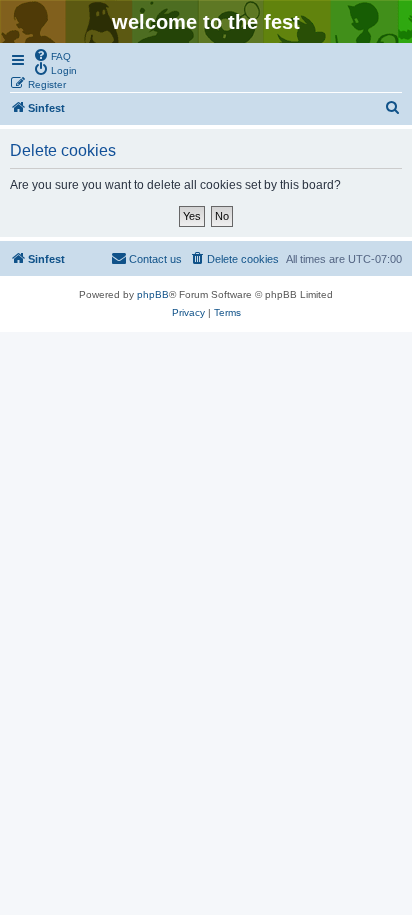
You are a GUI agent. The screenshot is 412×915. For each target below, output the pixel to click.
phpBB (153, 294)
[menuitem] (52, 55)
